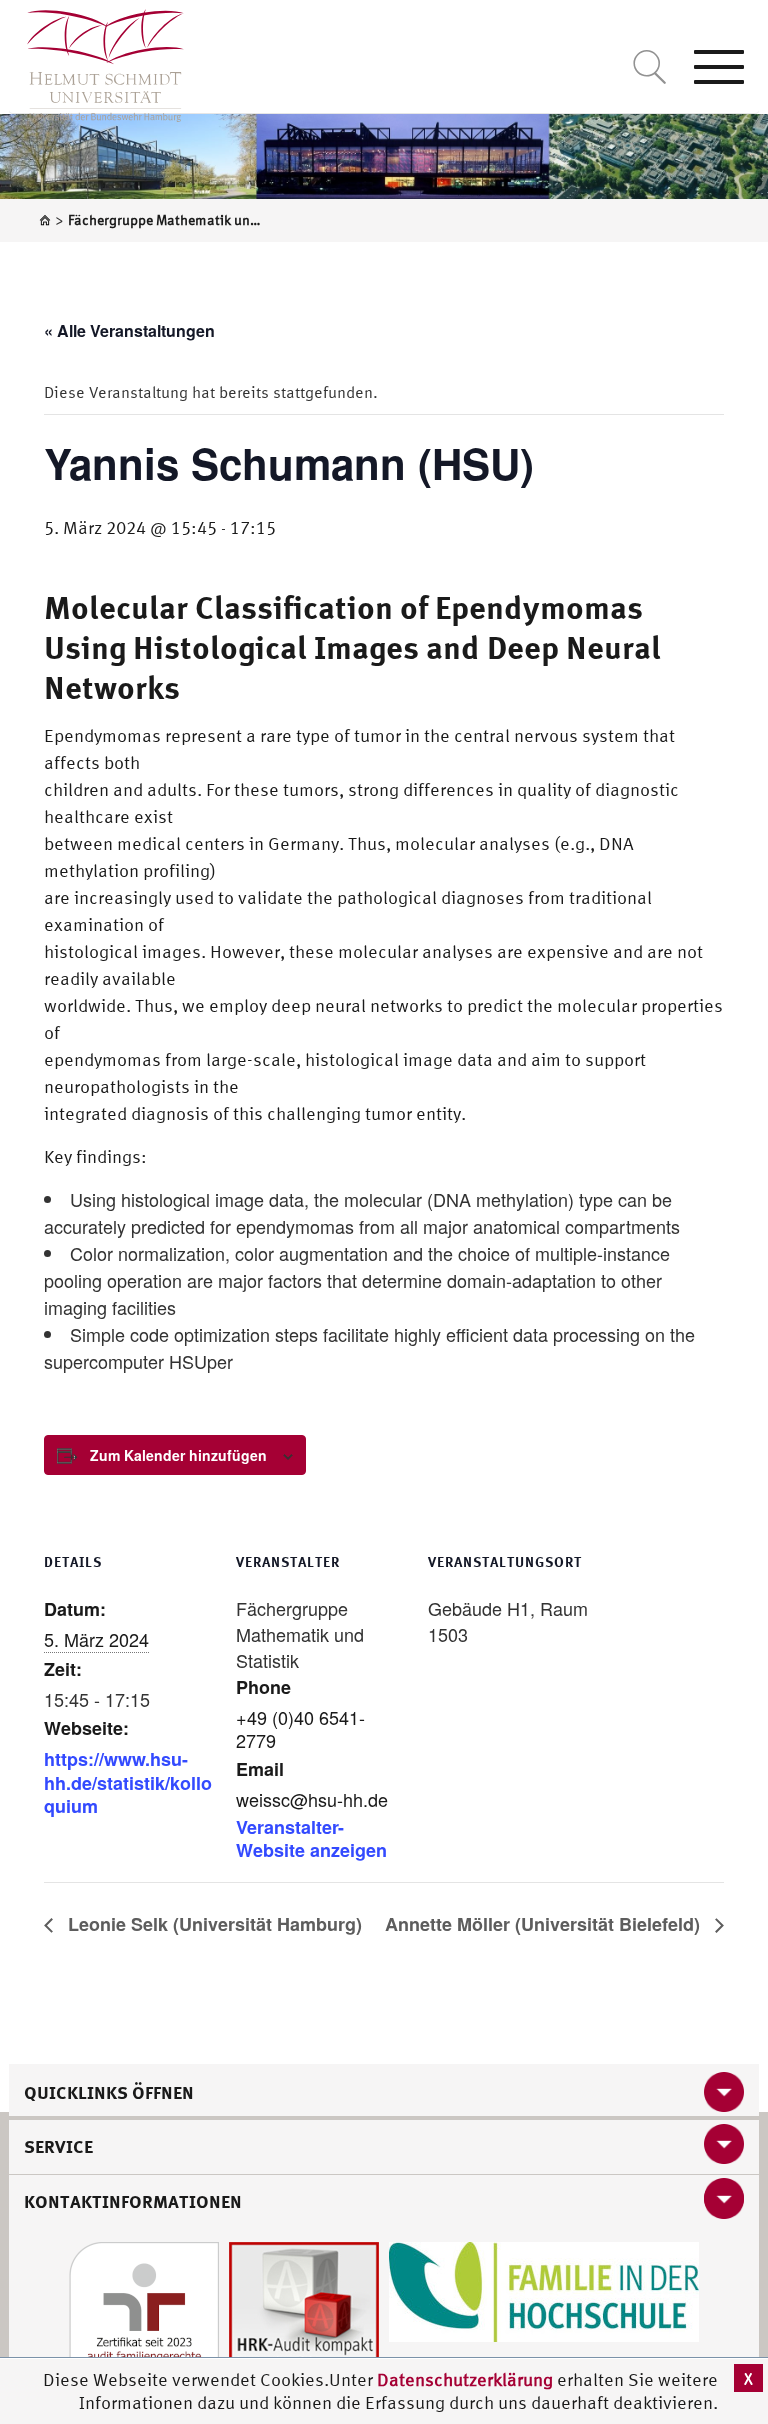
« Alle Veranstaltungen (129, 330)
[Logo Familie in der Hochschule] (544, 2290)
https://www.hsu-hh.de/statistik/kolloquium (128, 1782)
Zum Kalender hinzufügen (178, 1455)
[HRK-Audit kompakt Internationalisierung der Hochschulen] (304, 2315)
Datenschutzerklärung (465, 2379)
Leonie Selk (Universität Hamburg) (212, 1924)
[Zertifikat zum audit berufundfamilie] (144, 2315)
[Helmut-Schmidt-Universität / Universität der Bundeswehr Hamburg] (96, 61)
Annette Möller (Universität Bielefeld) (545, 1924)
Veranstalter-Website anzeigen (311, 1839)
